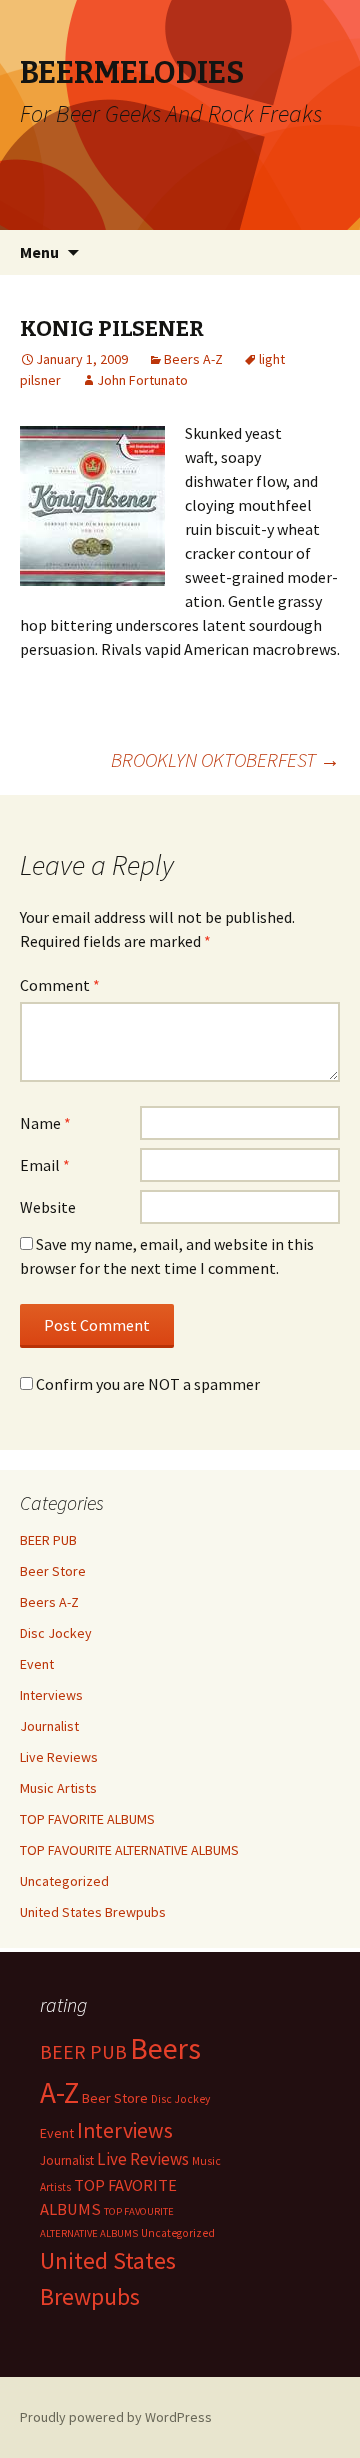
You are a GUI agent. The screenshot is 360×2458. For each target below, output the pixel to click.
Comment (60, 985)
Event (37, 1664)
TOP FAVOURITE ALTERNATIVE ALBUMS (129, 1850)
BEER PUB (48, 1540)
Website (48, 1207)
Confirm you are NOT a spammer (146, 1384)
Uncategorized (64, 1881)
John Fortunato (142, 380)
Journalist (49, 1726)
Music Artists (58, 1788)
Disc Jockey (56, 1633)
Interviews (51, 1695)
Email (45, 1165)
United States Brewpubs (93, 1912)
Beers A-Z (193, 359)
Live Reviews (59, 1757)
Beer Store (53, 1571)
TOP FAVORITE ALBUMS (87, 1819)
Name (45, 1123)
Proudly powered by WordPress (116, 2417)
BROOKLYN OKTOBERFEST (225, 759)
